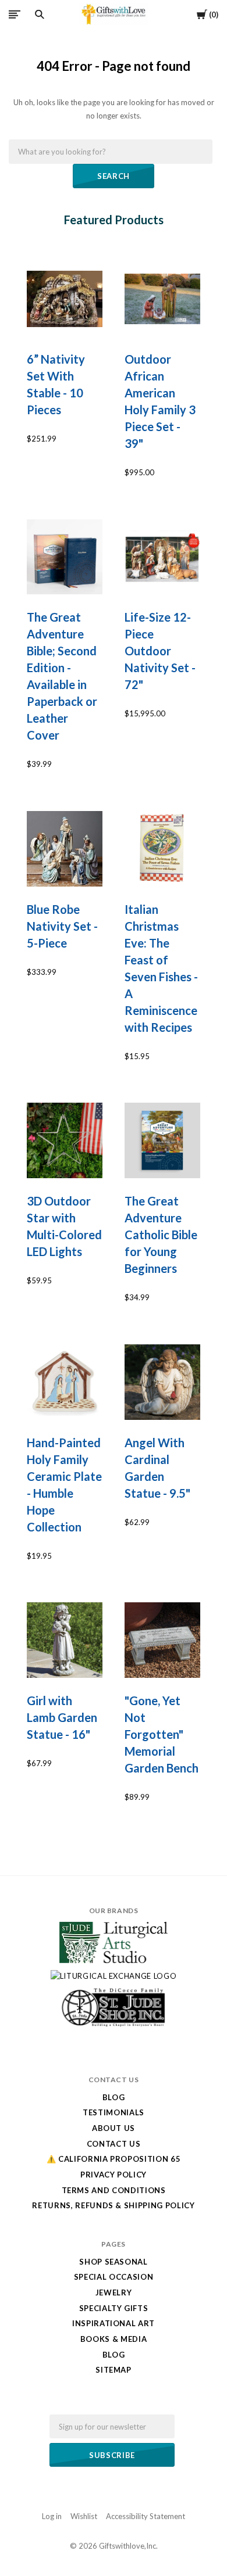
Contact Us (114, 2144)
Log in (52, 2516)
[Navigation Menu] (15, 14)
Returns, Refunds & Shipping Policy (113, 2205)
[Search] (40, 15)
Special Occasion (114, 2277)
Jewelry (114, 2292)
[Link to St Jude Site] (114, 2026)
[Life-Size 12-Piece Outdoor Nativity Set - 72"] (162, 557)
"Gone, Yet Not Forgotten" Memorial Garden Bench (162, 1734)
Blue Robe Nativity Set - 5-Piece (62, 926)
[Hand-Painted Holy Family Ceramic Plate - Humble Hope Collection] (65, 1382)
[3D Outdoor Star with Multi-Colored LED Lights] (65, 1140)
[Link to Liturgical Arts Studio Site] (114, 1960)
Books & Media (114, 2339)
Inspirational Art (114, 2323)
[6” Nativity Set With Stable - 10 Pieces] (65, 299)
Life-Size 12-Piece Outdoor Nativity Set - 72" (160, 651)
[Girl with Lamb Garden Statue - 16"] (65, 1640)
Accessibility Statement (146, 2516)
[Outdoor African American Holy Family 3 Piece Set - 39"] (162, 299)
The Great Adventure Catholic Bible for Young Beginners (161, 1235)
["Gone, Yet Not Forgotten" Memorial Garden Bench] (162, 1640)
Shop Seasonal (113, 2262)
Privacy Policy (114, 2175)
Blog (114, 2097)
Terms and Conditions (114, 2190)
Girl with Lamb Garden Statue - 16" (62, 1717)
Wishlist (84, 2516)
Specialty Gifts (114, 2308)
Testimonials (114, 2112)
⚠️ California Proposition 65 (114, 2159)
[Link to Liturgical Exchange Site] (114, 1976)
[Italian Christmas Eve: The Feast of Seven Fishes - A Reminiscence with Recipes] (162, 849)
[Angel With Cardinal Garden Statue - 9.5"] (162, 1382)
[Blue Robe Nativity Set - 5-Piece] (65, 849)
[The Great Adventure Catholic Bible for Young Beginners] (162, 1140)
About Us (114, 2128)
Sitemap (114, 2370)
